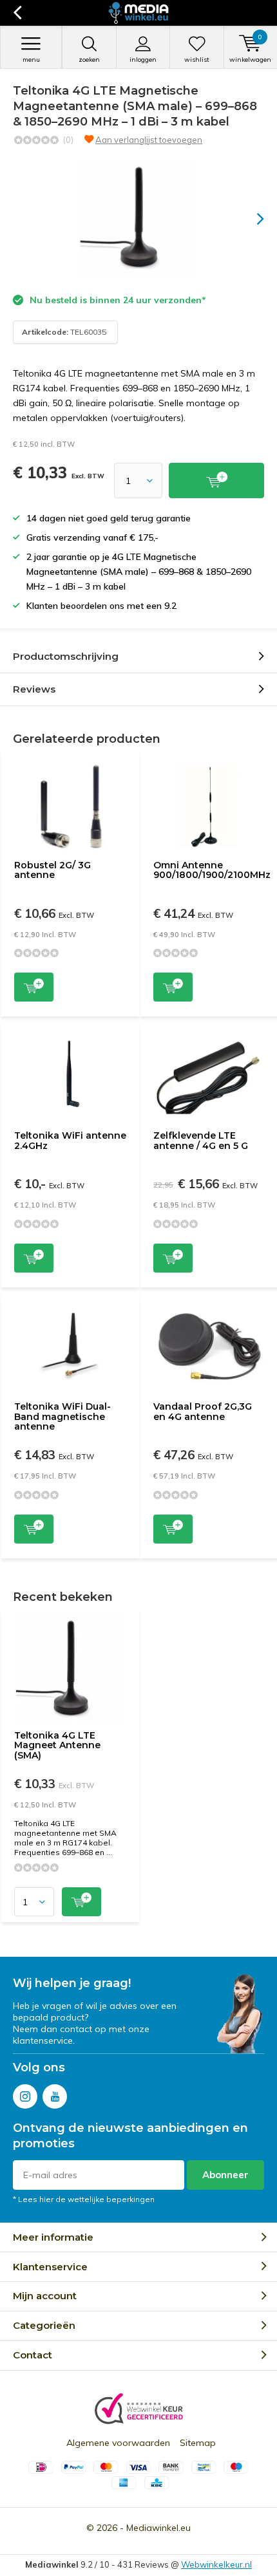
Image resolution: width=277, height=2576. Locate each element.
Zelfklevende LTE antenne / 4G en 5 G (201, 1141)
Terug (17, 13)
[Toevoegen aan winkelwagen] (216, 481)
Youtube (55, 2096)
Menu (31, 60)
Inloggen (143, 60)
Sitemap (198, 2443)
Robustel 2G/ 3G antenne (53, 870)
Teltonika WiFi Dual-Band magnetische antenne (62, 1416)
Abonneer (225, 2175)
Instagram (25, 2096)
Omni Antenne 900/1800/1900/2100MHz (212, 870)
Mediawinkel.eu (158, 2528)
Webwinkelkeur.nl (216, 2564)
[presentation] (251, 219)
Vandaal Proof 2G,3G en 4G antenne (203, 1412)
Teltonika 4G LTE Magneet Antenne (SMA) (57, 1745)
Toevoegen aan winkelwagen (34, 987)
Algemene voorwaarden (118, 2443)
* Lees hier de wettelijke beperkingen (84, 2199)
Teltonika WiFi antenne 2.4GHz (70, 1141)
